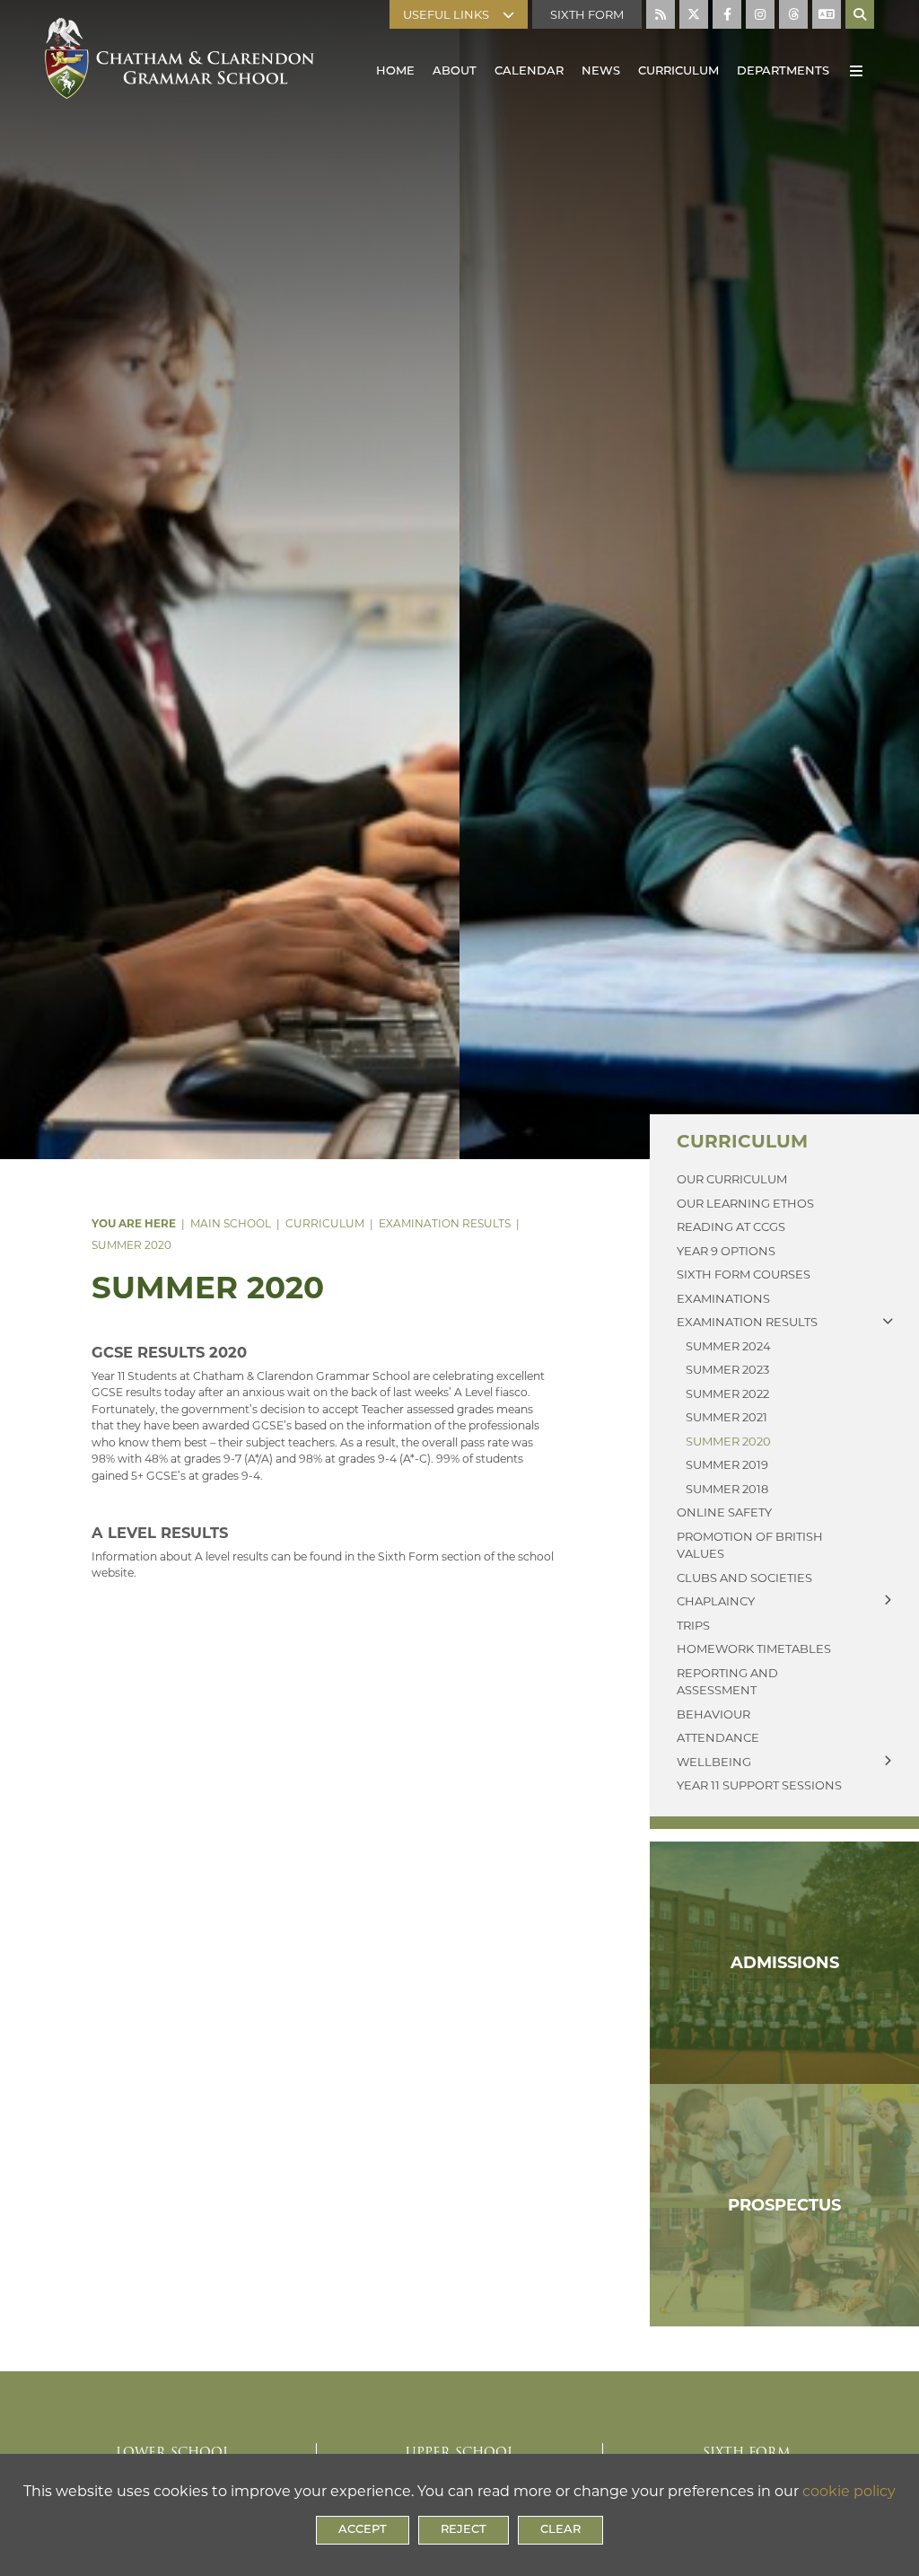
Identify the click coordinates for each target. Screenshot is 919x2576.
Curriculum (325, 1223)
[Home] (179, 54)
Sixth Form (587, 14)
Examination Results (445, 1223)
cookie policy (849, 2491)
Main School (231, 1223)
